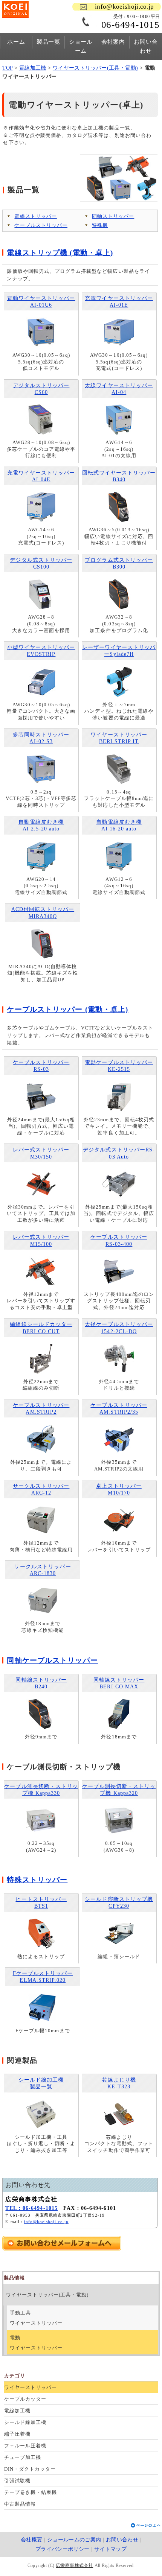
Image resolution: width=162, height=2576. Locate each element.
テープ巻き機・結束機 (30, 2492)
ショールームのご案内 (74, 2540)
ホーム (16, 42)
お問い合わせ (146, 46)
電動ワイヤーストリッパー (36, 2343)
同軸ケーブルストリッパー (52, 1660)
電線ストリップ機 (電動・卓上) (60, 253)
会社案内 (113, 42)
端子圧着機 (17, 2434)
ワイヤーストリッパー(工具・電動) (96, 68)
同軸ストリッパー (113, 216)
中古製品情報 (20, 2504)
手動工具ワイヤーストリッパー (36, 2318)
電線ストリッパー (35, 216)
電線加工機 (33, 68)
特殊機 (100, 225)
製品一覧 (48, 42)
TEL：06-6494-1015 (31, 2208)
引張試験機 (17, 2481)
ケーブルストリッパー (41, 225)
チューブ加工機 (22, 2457)
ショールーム (81, 46)
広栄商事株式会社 (74, 2565)
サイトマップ (110, 2549)
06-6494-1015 (131, 25)
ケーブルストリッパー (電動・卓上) (67, 1009)
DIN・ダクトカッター (30, 2469)
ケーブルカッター (25, 2399)
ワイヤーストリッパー (30, 2387)
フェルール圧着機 (25, 2446)
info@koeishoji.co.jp (125, 7)
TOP (7, 68)
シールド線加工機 (25, 2422)
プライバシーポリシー (63, 2549)
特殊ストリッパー (37, 1880)
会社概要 (32, 2540)
